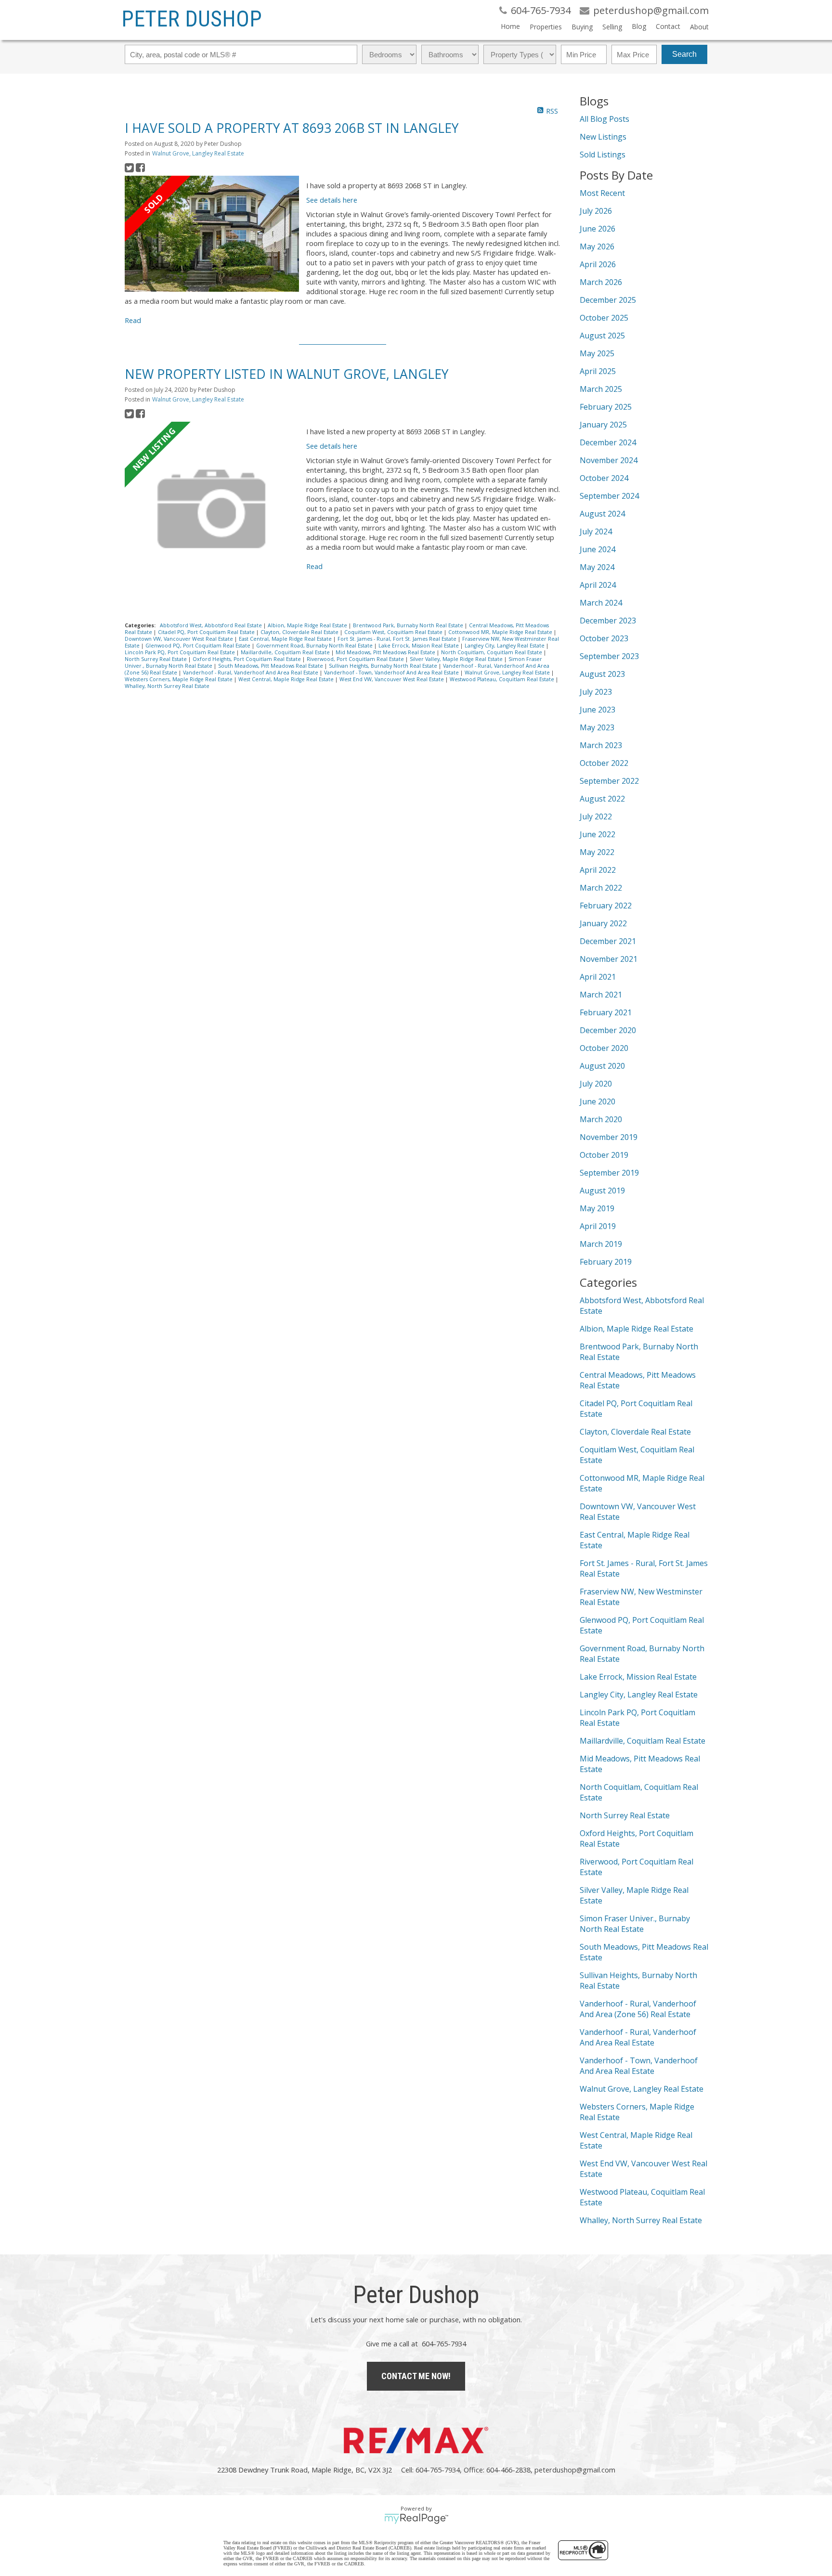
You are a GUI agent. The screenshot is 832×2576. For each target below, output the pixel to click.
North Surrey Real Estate (156, 659)
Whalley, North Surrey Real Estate (167, 686)
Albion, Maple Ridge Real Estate (308, 625)
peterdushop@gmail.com (575, 2470)
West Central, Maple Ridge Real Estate (287, 679)
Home (510, 26)
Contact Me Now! (416, 2376)
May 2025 (597, 353)
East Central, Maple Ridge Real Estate (286, 639)
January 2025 (603, 425)
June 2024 (598, 549)
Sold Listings (603, 155)
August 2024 (602, 514)
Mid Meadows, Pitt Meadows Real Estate (386, 652)
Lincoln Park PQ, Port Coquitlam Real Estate (181, 652)
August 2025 (602, 336)
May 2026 (597, 246)
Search (684, 54)
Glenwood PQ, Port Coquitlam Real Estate (199, 646)
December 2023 (608, 621)
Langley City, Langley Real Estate (505, 646)
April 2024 (598, 585)
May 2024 (597, 567)
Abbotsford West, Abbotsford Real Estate (212, 625)
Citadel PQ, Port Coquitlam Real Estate (207, 632)
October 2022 (604, 763)
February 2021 (606, 1012)
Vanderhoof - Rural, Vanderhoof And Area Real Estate (251, 673)
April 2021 (598, 977)
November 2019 (609, 1137)
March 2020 (601, 1119)
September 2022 (609, 781)
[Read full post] (212, 235)
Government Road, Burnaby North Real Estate (315, 646)
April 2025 (598, 371)
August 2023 (602, 674)
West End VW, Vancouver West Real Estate (392, 679)
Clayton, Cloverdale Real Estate (300, 632)
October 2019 (604, 1155)
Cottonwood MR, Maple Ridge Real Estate (501, 632)
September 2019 (609, 1173)
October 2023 (604, 638)
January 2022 (603, 923)
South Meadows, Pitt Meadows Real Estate (271, 666)
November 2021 (609, 959)
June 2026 (598, 229)
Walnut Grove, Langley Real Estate (198, 153)
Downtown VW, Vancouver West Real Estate (180, 639)
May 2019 (597, 1208)
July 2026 (596, 211)
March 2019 (601, 1244)
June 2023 (598, 710)
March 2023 (601, 745)
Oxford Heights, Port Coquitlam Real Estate (247, 659)
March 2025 (601, 389)
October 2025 (604, 318)
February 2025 (606, 407)
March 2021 (601, 995)
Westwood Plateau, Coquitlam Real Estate (503, 679)
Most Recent (602, 193)
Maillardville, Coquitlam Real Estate (286, 652)
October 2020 (604, 1048)
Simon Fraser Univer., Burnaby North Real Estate (635, 1924)
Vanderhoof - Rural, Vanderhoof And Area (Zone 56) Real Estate (638, 2009)
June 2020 (598, 1101)
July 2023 (596, 692)
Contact (668, 26)
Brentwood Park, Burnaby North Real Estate (409, 625)
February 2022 (606, 906)
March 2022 (601, 888)
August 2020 (602, 1066)
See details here (332, 200)
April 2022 (598, 870)
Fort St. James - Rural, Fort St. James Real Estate (398, 639)
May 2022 (597, 852)
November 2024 (609, 460)
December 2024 (608, 442)
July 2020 (596, 1084)
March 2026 (601, 282)
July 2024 (596, 531)
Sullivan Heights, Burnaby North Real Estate (384, 666)
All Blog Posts (604, 119)
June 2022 (598, 834)
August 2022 (602, 799)
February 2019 (606, 1262)
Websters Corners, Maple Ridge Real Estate (179, 679)
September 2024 (609, 496)
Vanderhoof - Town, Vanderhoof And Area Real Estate (392, 673)
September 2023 (609, 656)
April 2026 (598, 264)
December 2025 (608, 300)
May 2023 (597, 727)
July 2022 (596, 816)
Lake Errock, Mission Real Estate (419, 646)
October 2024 (604, 478)
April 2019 (598, 1226)
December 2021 (608, 941)
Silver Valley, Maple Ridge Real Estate (457, 659)
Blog (639, 26)
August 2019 (602, 1191)
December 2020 (608, 1030)
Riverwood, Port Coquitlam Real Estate (356, 659)
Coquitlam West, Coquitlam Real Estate (394, 632)
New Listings (603, 137)
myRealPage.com (416, 2519)
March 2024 (601, 603)
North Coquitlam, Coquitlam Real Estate (492, 652)
